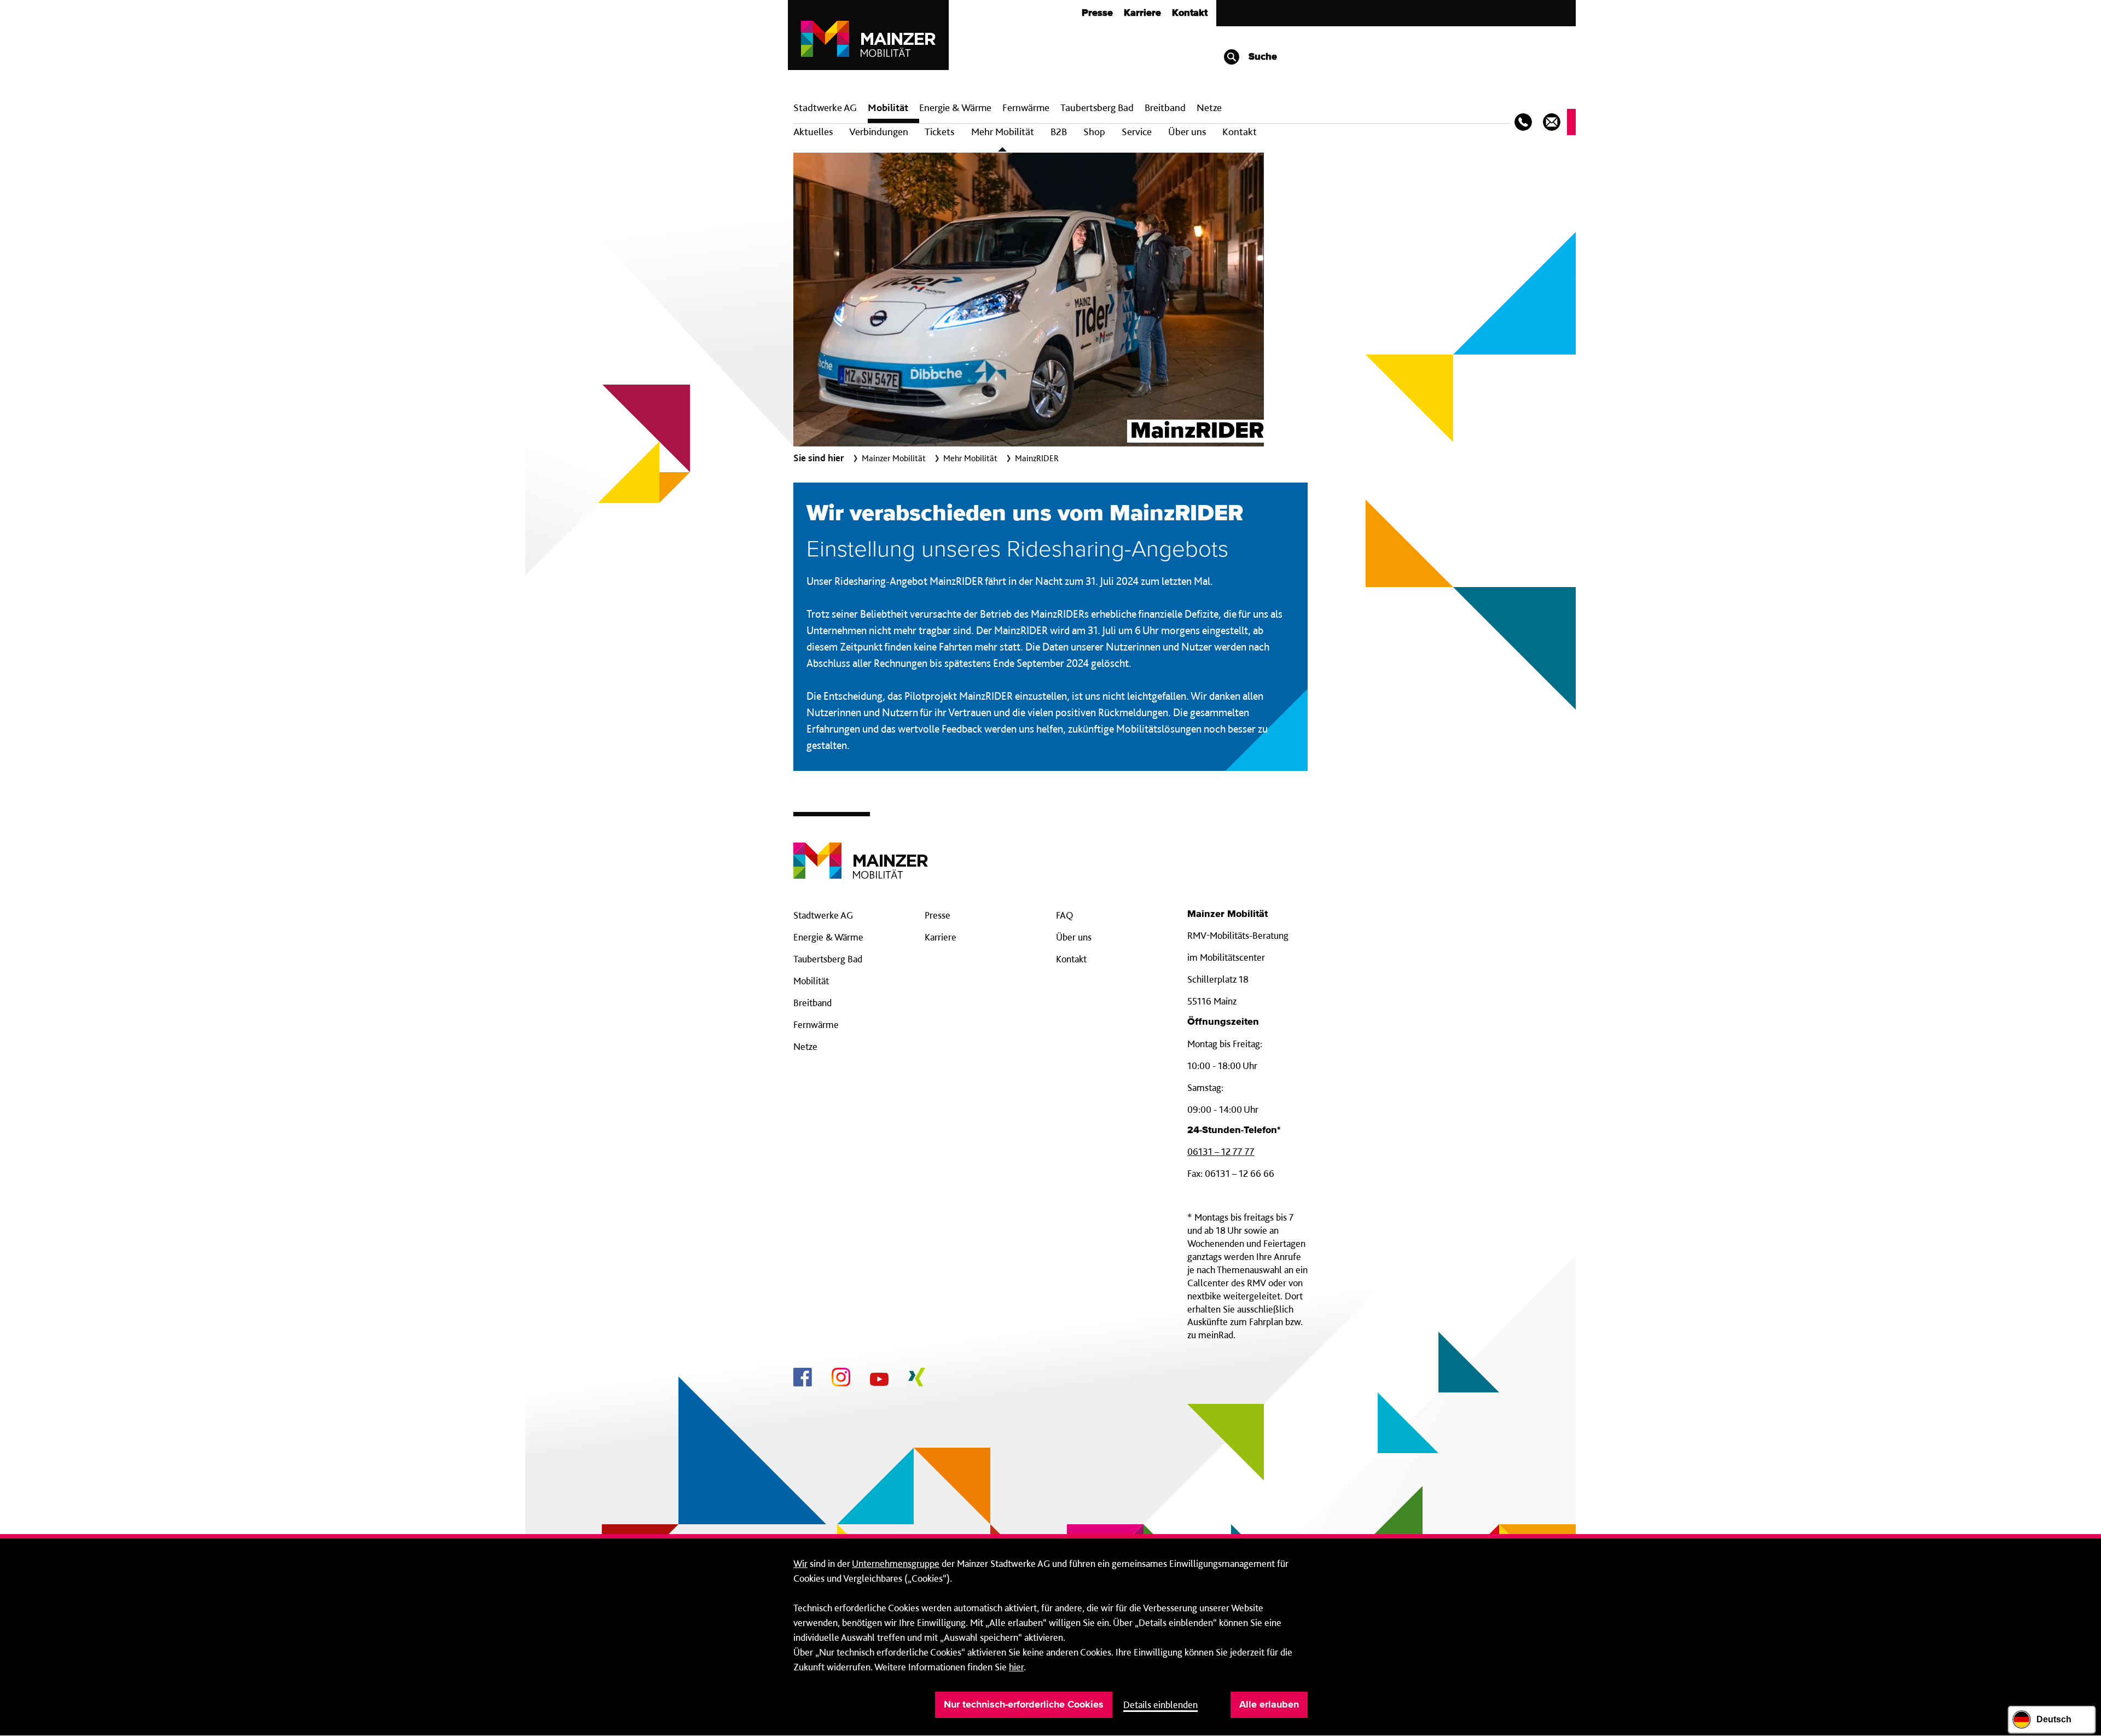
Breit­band (1165, 108)
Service (1137, 132)
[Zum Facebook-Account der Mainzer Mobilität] (803, 1379)
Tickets (939, 132)
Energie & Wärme (955, 108)
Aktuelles (813, 132)
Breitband (812, 1003)
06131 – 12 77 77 (1221, 1151)
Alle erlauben (1269, 1705)
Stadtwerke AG (825, 108)
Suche (1261, 57)
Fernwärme (816, 1024)
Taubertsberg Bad (1097, 108)
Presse (1097, 13)
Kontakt (1190, 13)
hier (1016, 1667)
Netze (1209, 108)
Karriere (1142, 13)
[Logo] (861, 852)
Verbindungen (879, 132)
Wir (800, 1563)
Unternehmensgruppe (896, 1563)
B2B (1059, 132)
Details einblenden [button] (1160, 1705)
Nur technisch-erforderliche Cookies (1024, 1705)
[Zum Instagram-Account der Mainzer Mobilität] (841, 1379)
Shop (1094, 132)
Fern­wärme (1026, 108)
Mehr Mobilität (1003, 132)
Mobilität (888, 108)
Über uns (1187, 132)
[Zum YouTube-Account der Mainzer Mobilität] (879, 1381)
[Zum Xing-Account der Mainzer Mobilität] (917, 1379)
